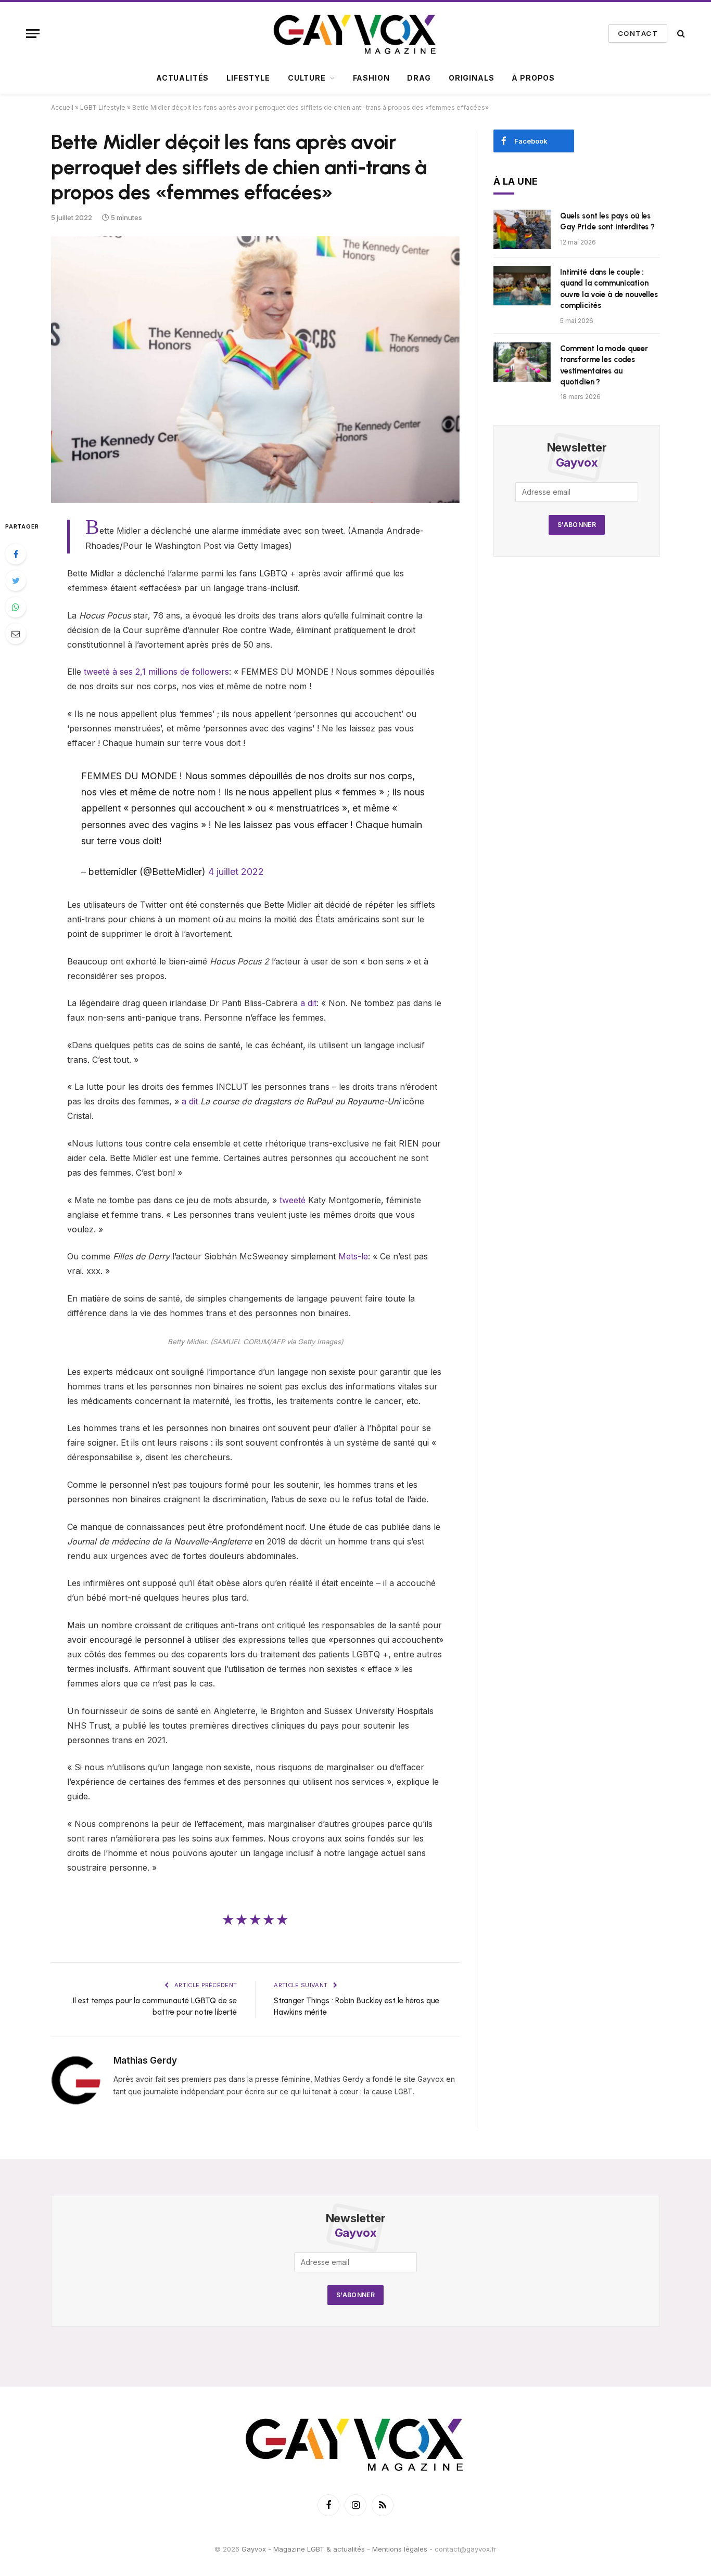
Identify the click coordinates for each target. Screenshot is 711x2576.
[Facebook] (16, 554)
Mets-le (353, 1256)
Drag (419, 78)
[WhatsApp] (16, 607)
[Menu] (33, 34)
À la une (516, 181)
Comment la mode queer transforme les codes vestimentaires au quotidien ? (604, 365)
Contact (638, 33)
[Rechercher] (680, 34)
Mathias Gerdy (145, 2060)
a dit (308, 1003)
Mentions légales (400, 2549)
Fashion (371, 78)
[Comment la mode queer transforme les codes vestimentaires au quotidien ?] (522, 362)
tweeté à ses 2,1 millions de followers (156, 672)
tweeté (293, 1200)
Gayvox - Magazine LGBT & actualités (303, 2549)
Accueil (62, 107)
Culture (307, 78)
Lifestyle (248, 78)
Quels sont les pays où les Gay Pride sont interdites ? (607, 221)
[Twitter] (16, 581)
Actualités (182, 78)
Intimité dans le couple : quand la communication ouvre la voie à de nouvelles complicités (609, 289)
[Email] (16, 634)
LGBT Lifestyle (103, 107)
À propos (533, 78)
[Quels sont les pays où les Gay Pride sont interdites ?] (522, 229)
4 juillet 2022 (236, 872)
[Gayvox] (355, 33)
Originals (472, 78)
